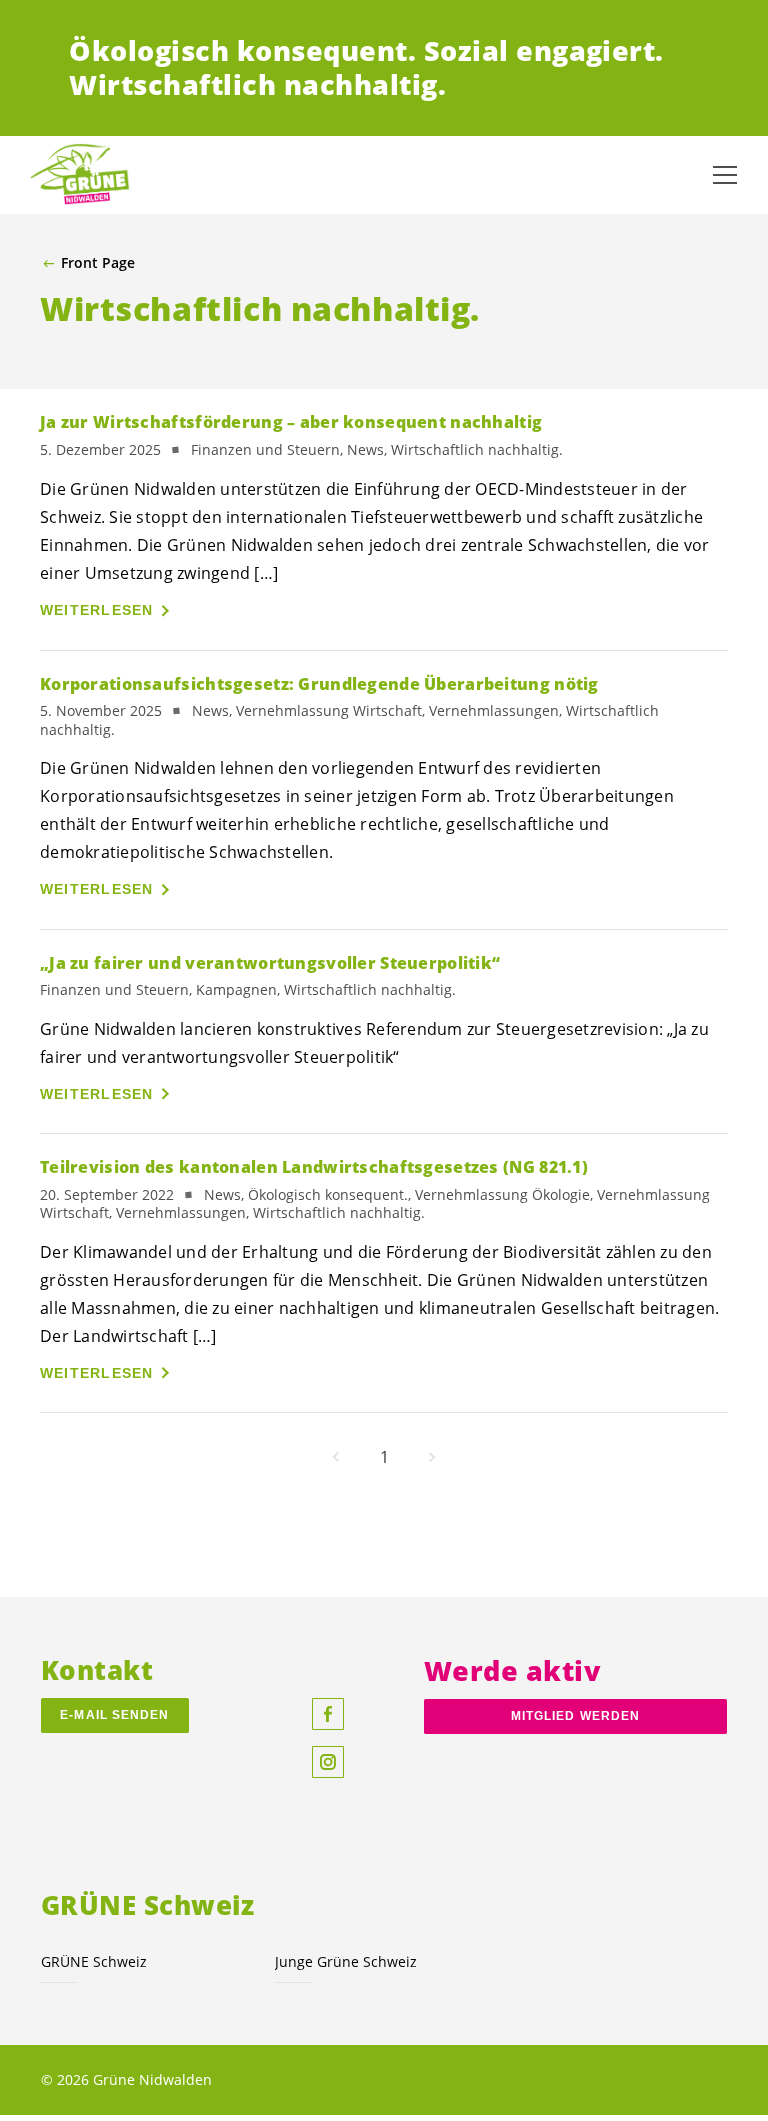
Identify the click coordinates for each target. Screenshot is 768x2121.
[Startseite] (80, 175)
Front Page (98, 263)
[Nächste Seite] (432, 1457)
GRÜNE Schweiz (94, 1961)
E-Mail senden (114, 1715)
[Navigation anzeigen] (725, 175)
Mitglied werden (575, 1716)
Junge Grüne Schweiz (346, 1961)
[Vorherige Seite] (336, 1457)
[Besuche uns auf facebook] (328, 1714)
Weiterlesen (97, 610)
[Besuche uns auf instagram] (328, 1762)
